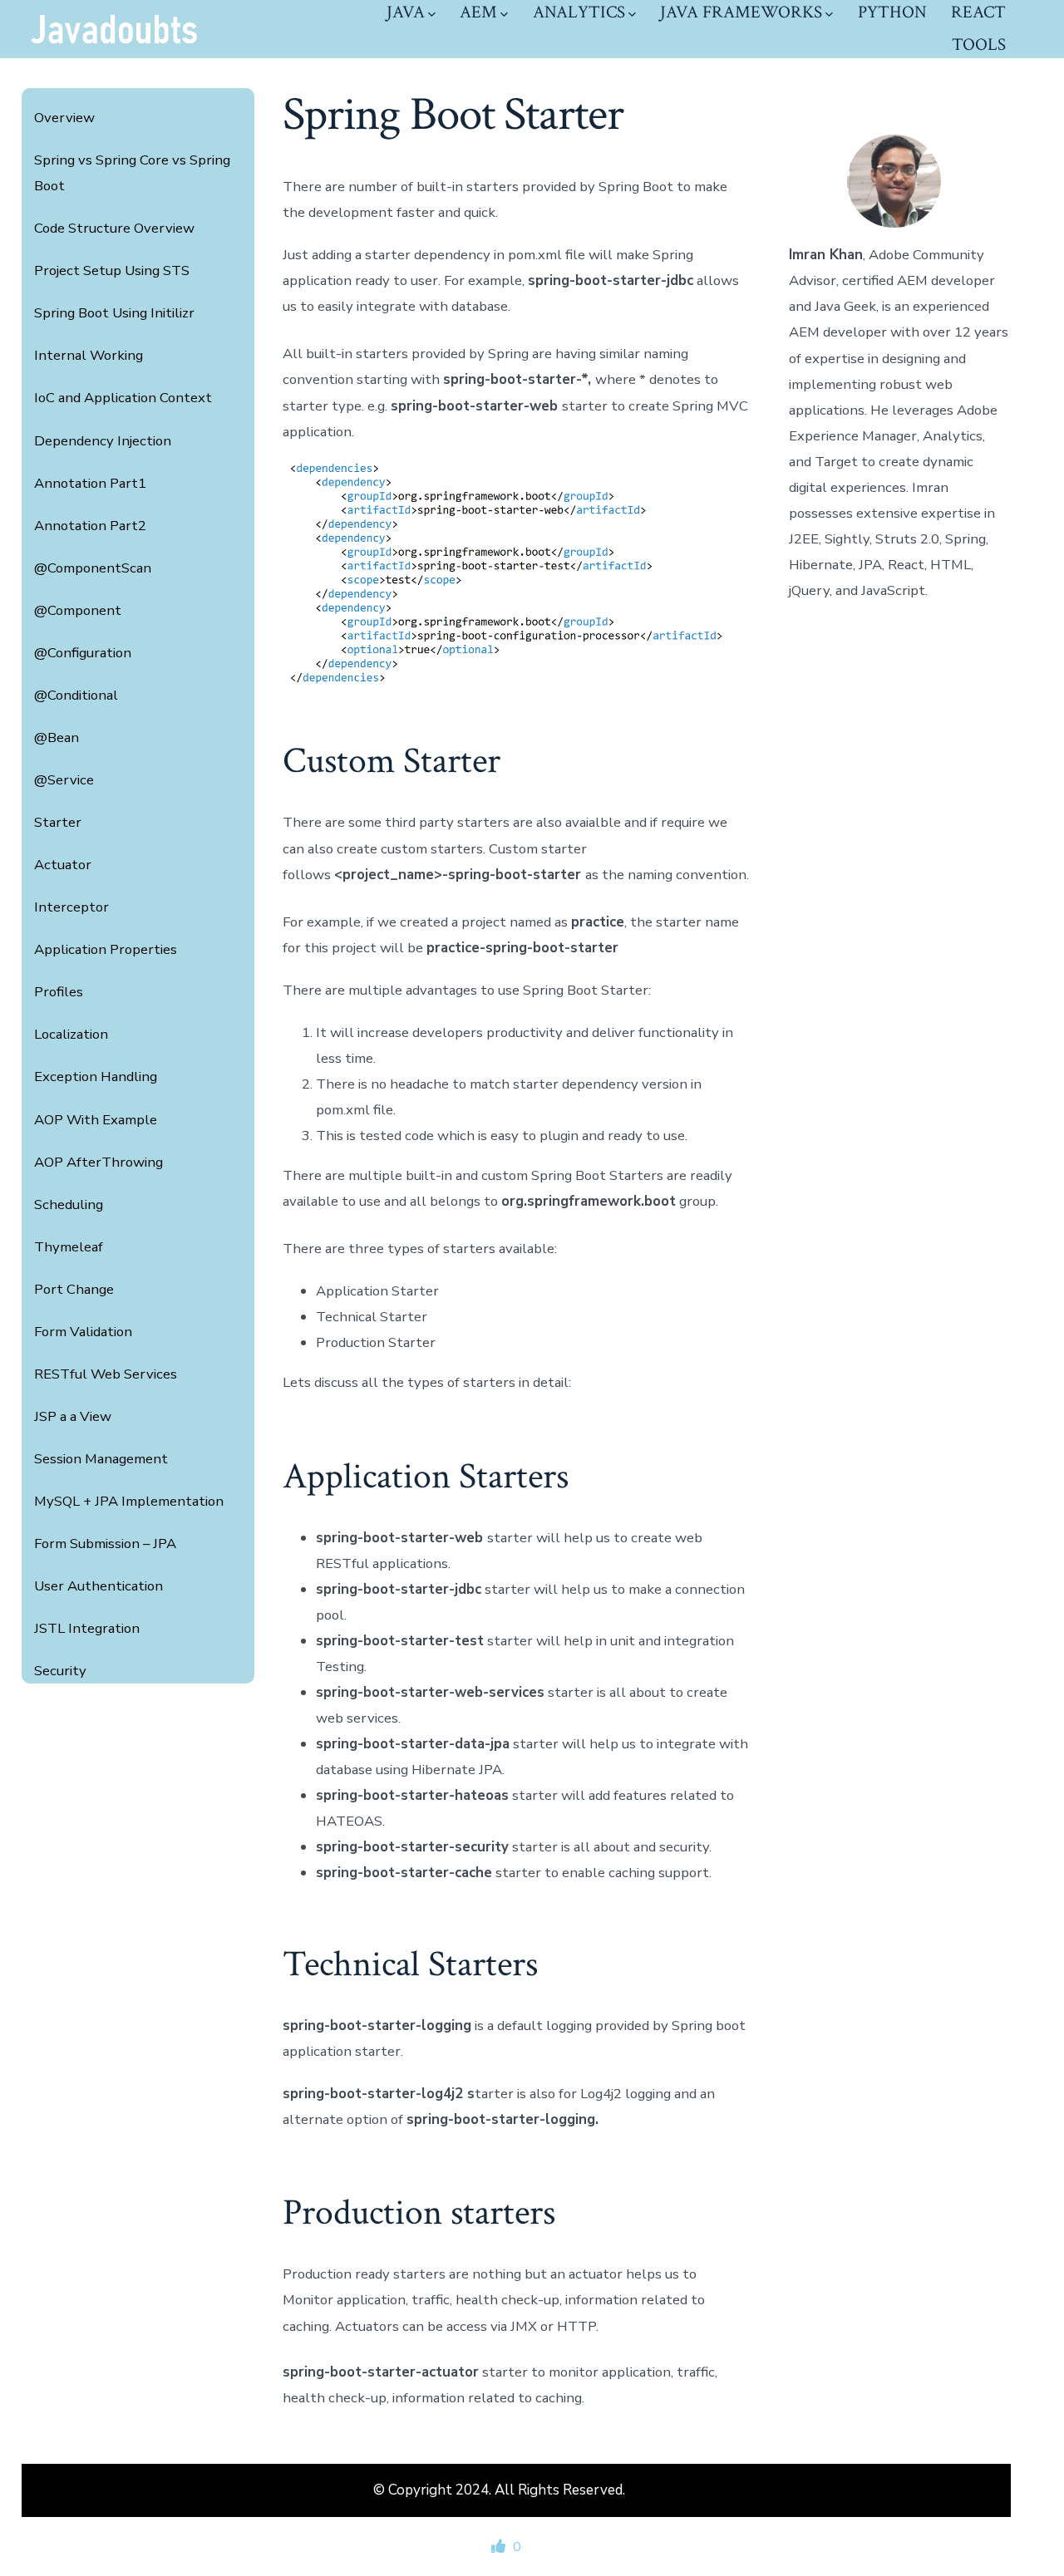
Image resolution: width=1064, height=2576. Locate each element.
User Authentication (99, 1586)
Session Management (101, 1459)
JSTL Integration (87, 1628)
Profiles (59, 992)
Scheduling (69, 1204)
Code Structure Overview (114, 228)
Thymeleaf (69, 1247)
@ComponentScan (93, 568)
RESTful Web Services (106, 1374)
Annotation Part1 (90, 483)
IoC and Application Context (123, 398)
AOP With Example (96, 1120)
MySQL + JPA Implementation (129, 1501)
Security (60, 1671)
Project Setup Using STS (112, 270)
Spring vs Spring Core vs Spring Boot (132, 173)
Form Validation (83, 1332)
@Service (64, 780)
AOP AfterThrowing (99, 1162)
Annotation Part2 (90, 526)
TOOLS (979, 44)
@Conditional (76, 695)
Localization (71, 1034)
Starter (58, 822)
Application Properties (106, 949)
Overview (64, 118)
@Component (78, 610)
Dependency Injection (103, 441)
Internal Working (89, 355)
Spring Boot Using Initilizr (114, 313)
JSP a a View (73, 1416)
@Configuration (83, 653)
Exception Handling (96, 1077)
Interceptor (71, 907)
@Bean (57, 737)
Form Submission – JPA (105, 1544)
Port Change (74, 1289)
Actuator (63, 865)
